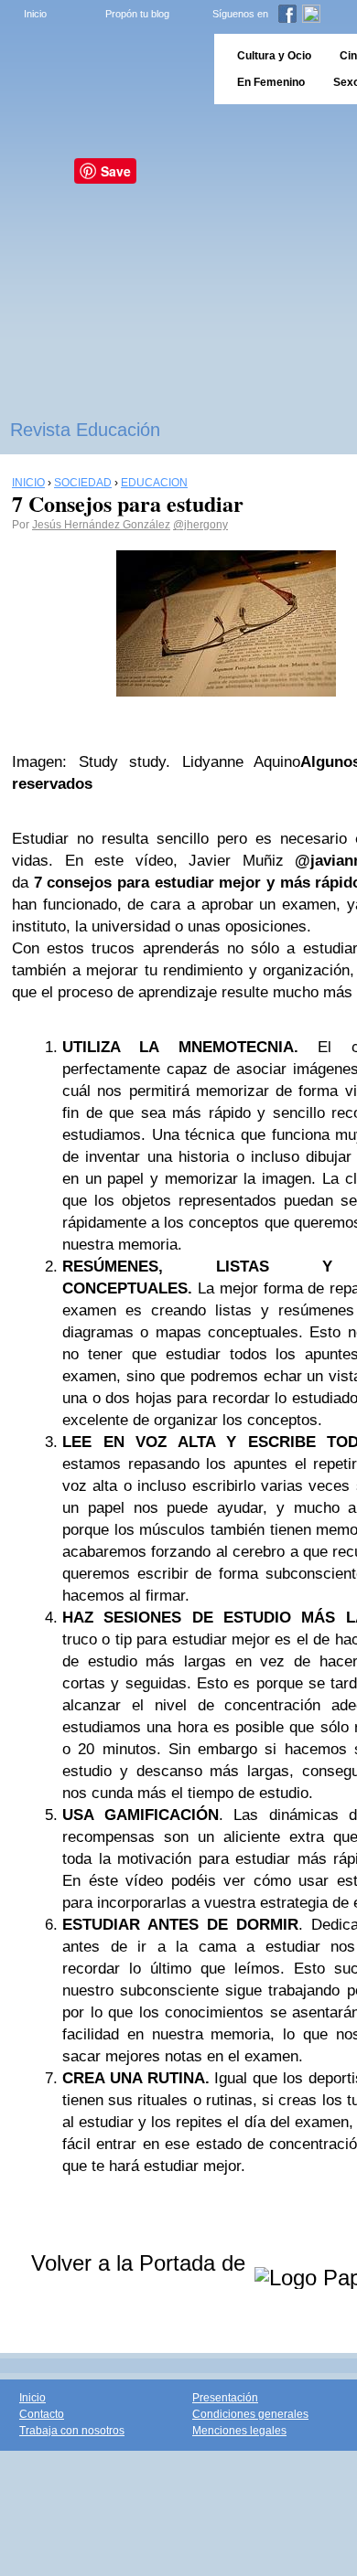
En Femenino (271, 82)
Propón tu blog (137, 14)
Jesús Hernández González (101, 525)
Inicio (35, 14)
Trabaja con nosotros (72, 2431)
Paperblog (101, 69)
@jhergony (200, 525)
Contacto (42, 2414)
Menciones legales (239, 2431)
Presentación (225, 2398)
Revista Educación (85, 430)
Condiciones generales (250, 2414)
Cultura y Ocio (274, 56)
